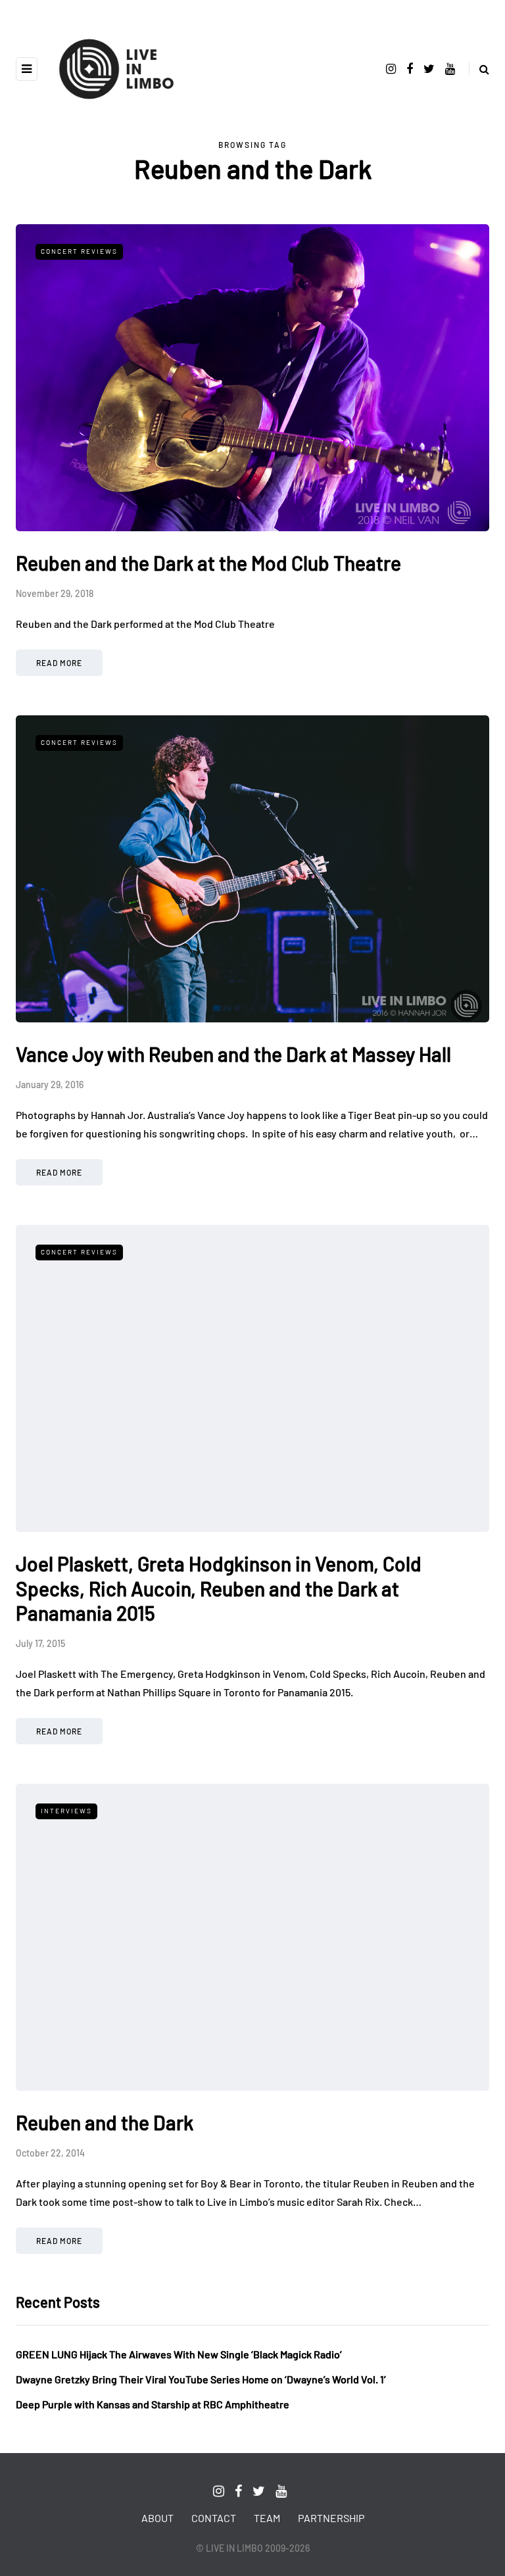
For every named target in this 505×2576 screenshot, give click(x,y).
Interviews (66, 1811)
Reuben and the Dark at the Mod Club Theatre (208, 563)
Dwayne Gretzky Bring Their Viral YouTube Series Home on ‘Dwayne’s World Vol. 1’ (201, 2379)
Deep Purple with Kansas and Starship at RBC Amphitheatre (153, 2404)
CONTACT (214, 2518)
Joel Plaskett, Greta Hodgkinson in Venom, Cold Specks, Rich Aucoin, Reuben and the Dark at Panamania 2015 (219, 1588)
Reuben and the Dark (105, 2122)
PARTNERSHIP (331, 2518)
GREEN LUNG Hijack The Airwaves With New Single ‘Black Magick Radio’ (179, 2354)
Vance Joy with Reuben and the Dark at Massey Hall (233, 1054)
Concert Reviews (79, 251)
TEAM (267, 2518)
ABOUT (157, 2518)
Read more (59, 663)
